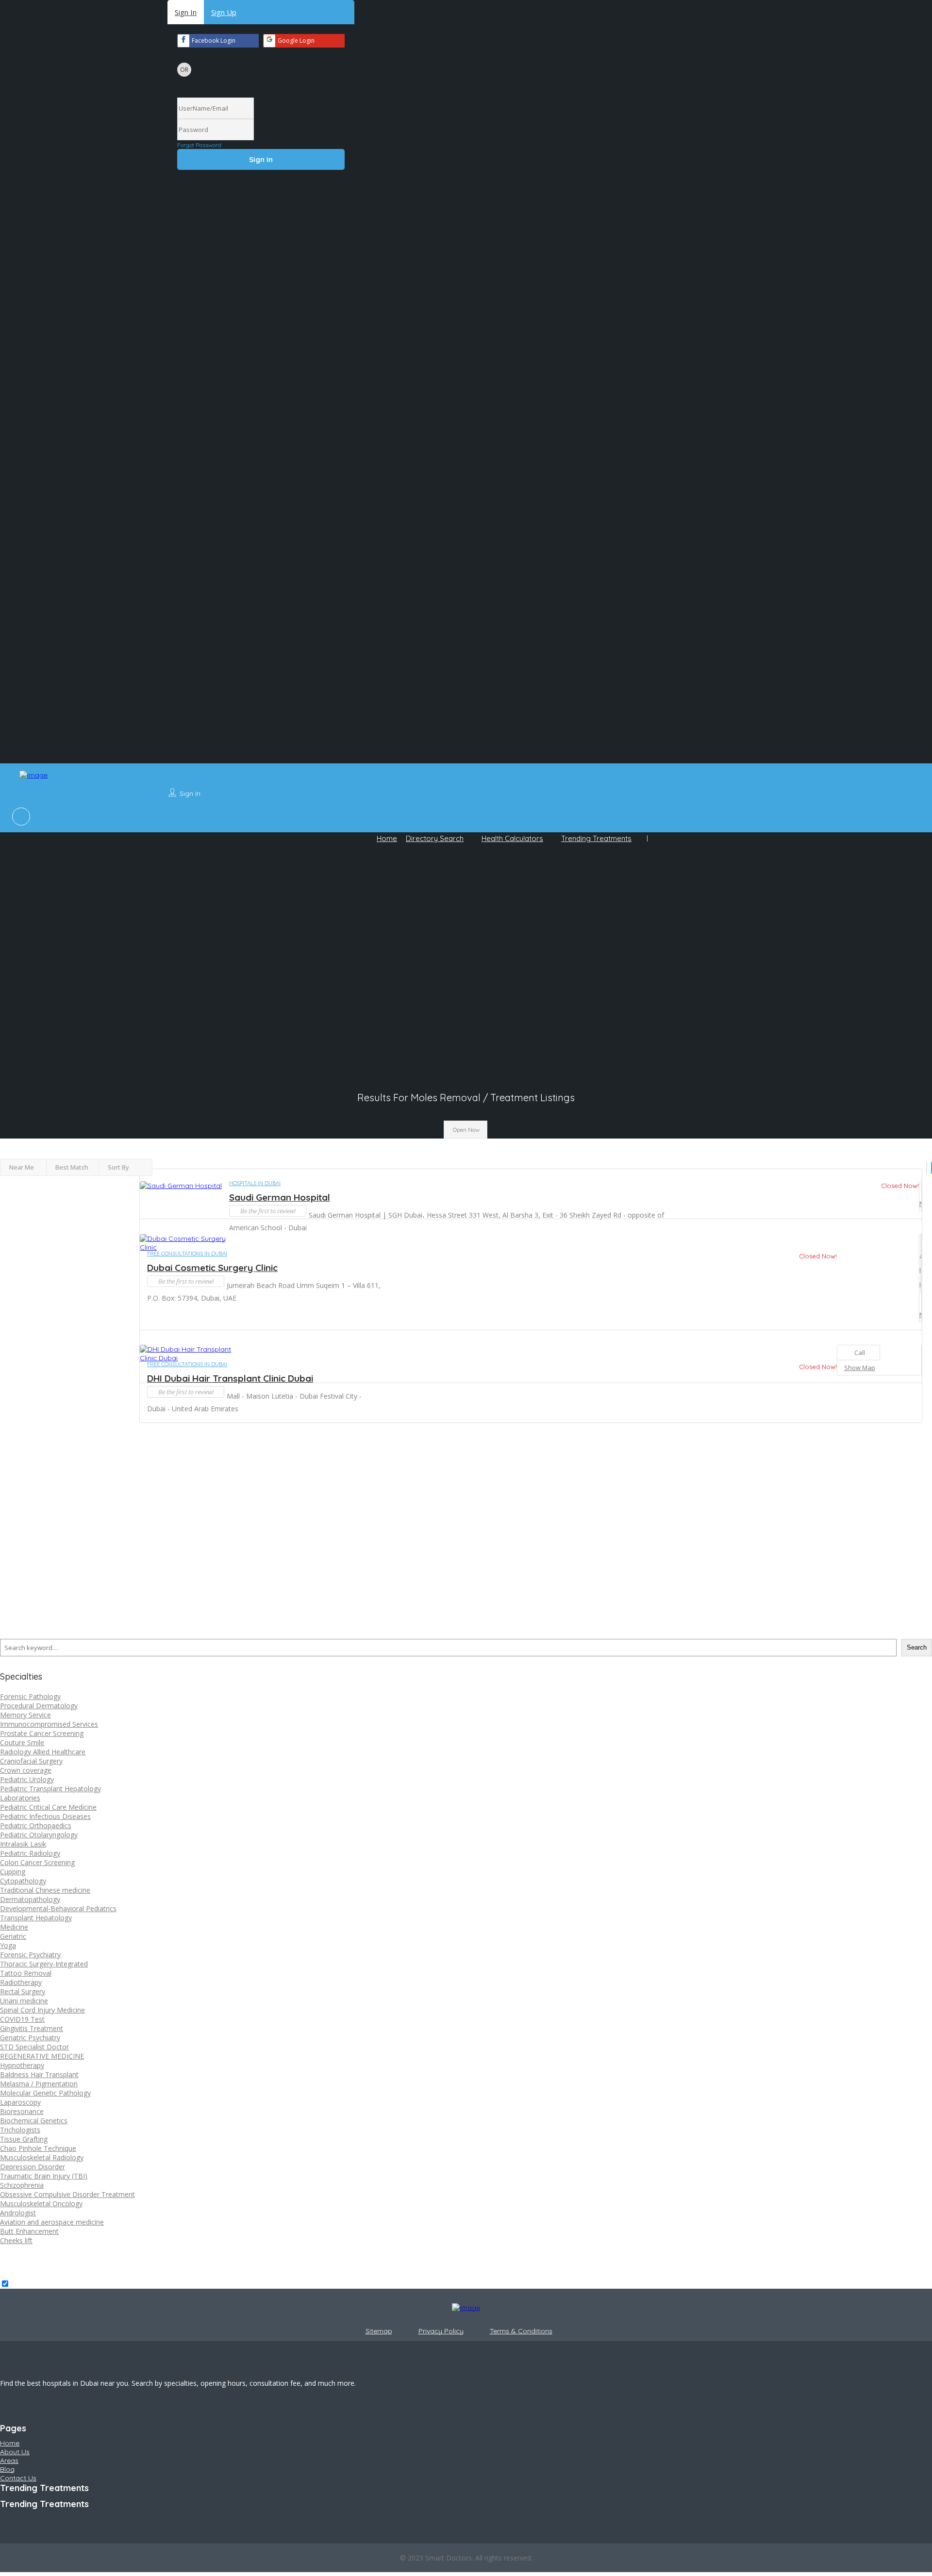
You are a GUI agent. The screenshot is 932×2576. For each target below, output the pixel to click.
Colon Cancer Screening (37, 1862)
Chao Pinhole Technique (38, 2148)
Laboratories (20, 1798)
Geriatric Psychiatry (30, 2038)
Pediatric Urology (27, 1779)
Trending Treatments (596, 838)
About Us (15, 2452)
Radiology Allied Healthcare (43, 1752)
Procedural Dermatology (39, 1706)
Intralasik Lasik (23, 1844)
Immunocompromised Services (49, 1724)
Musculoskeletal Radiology (42, 2157)
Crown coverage (26, 1770)
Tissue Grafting (24, 2139)
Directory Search (435, 838)
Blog (7, 2469)
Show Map (920, 1196)
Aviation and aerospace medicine (52, 2222)
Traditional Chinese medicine (45, 1890)
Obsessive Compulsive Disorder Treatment (67, 2194)
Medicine (14, 1927)
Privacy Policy (441, 2331)
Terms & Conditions (521, 2331)
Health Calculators (512, 838)
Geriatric (13, 1936)
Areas (9, 2460)
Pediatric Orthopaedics (36, 1825)
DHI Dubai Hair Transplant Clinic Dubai (230, 1378)
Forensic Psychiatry (30, 1955)
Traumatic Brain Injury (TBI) (44, 2176)
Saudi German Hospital (280, 1197)
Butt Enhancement (29, 2231)
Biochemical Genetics (34, 2121)
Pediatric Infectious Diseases (45, 1816)
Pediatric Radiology (30, 1853)
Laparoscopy (20, 2102)
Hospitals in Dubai (255, 1183)
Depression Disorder (33, 2167)
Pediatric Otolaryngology (39, 1835)
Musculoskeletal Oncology (41, 2204)
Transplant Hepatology (36, 1918)
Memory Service (25, 1715)
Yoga (8, 1945)
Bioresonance (22, 2111)
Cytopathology (23, 1881)
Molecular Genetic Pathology (45, 2093)
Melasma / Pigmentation (39, 2084)
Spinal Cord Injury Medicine (42, 2010)
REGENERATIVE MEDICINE (42, 2056)
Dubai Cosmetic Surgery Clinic (212, 1268)
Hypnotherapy (22, 2065)
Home (387, 838)
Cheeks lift (16, 2240)
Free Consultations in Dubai (187, 1254)
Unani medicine (24, 2001)
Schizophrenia (22, 2185)
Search (917, 1647)
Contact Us (18, 2478)
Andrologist (18, 2213)
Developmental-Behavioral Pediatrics (58, 1908)
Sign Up (224, 12)
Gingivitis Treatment (32, 2028)
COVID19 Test (22, 2019)
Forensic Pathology (30, 1696)
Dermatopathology (30, 1899)
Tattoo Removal (26, 1973)
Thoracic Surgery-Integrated (44, 1964)
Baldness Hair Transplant (39, 2074)
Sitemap (379, 2331)
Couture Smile (22, 1742)
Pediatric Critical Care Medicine (48, 1807)
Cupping (13, 1872)
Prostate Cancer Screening (42, 1733)
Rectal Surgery (23, 1991)
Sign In (186, 12)
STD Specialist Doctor (34, 2047)
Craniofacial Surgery (31, 1761)
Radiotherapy (21, 1982)
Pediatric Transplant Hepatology (50, 1789)
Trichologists (20, 2130)
